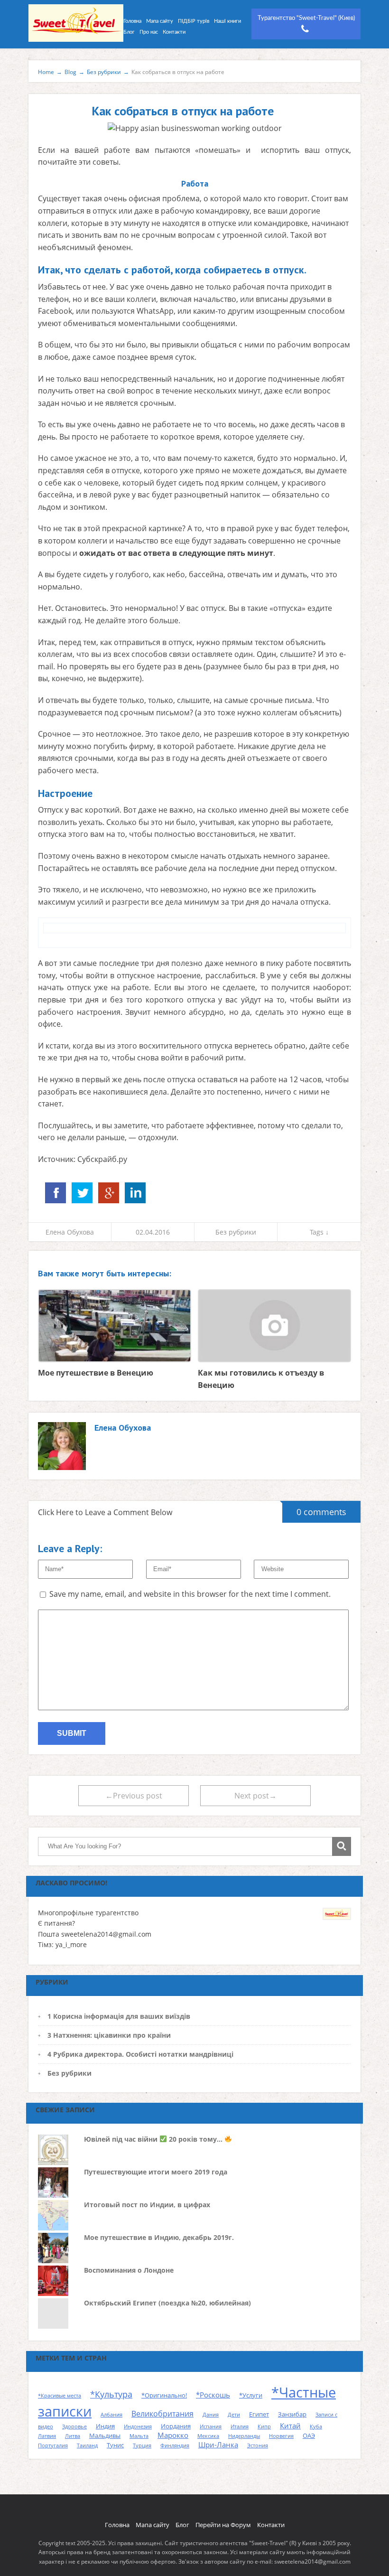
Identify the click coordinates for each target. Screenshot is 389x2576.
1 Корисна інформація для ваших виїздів (119, 2016)
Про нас (149, 32)
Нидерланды (244, 2436)
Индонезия (138, 2426)
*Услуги (251, 2395)
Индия (105, 2426)
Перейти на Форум (223, 2525)
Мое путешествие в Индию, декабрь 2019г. (159, 2237)
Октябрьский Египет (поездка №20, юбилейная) (167, 2303)
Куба (316, 2426)
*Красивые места (60, 2396)
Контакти (174, 32)
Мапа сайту (160, 21)
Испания (211, 2426)
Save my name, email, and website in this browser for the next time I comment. (190, 1594)
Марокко (173, 2435)
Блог (129, 32)
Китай (290, 2426)
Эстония (258, 2445)
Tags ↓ (319, 1232)
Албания (111, 2415)
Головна (132, 21)
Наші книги (227, 21)
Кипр (264, 2426)
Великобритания (162, 2414)
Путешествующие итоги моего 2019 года (156, 2172)
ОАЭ (309, 2435)
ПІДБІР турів (194, 21)
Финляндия (175, 2445)
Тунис (115, 2445)
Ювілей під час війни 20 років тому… (154, 2139)
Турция (142, 2445)
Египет (259, 2414)
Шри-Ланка (218, 2445)
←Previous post (134, 1796)
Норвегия (281, 2436)
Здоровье (74, 2426)
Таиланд (87, 2445)
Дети (234, 2415)
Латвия (47, 2436)
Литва (73, 2436)
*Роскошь (213, 2395)
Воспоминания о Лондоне (129, 2270)
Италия (240, 2426)
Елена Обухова (70, 1232)
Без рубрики (236, 1232)
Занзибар (292, 2414)
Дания (211, 2415)
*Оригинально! (164, 2395)
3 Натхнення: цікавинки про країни (109, 2035)
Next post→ (255, 1796)
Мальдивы (105, 2435)
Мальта (139, 2436)
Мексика (208, 2436)
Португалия (53, 2445)
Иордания (176, 2426)
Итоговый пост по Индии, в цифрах (147, 2205)
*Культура (111, 2394)
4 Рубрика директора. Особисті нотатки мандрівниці (140, 2054)
